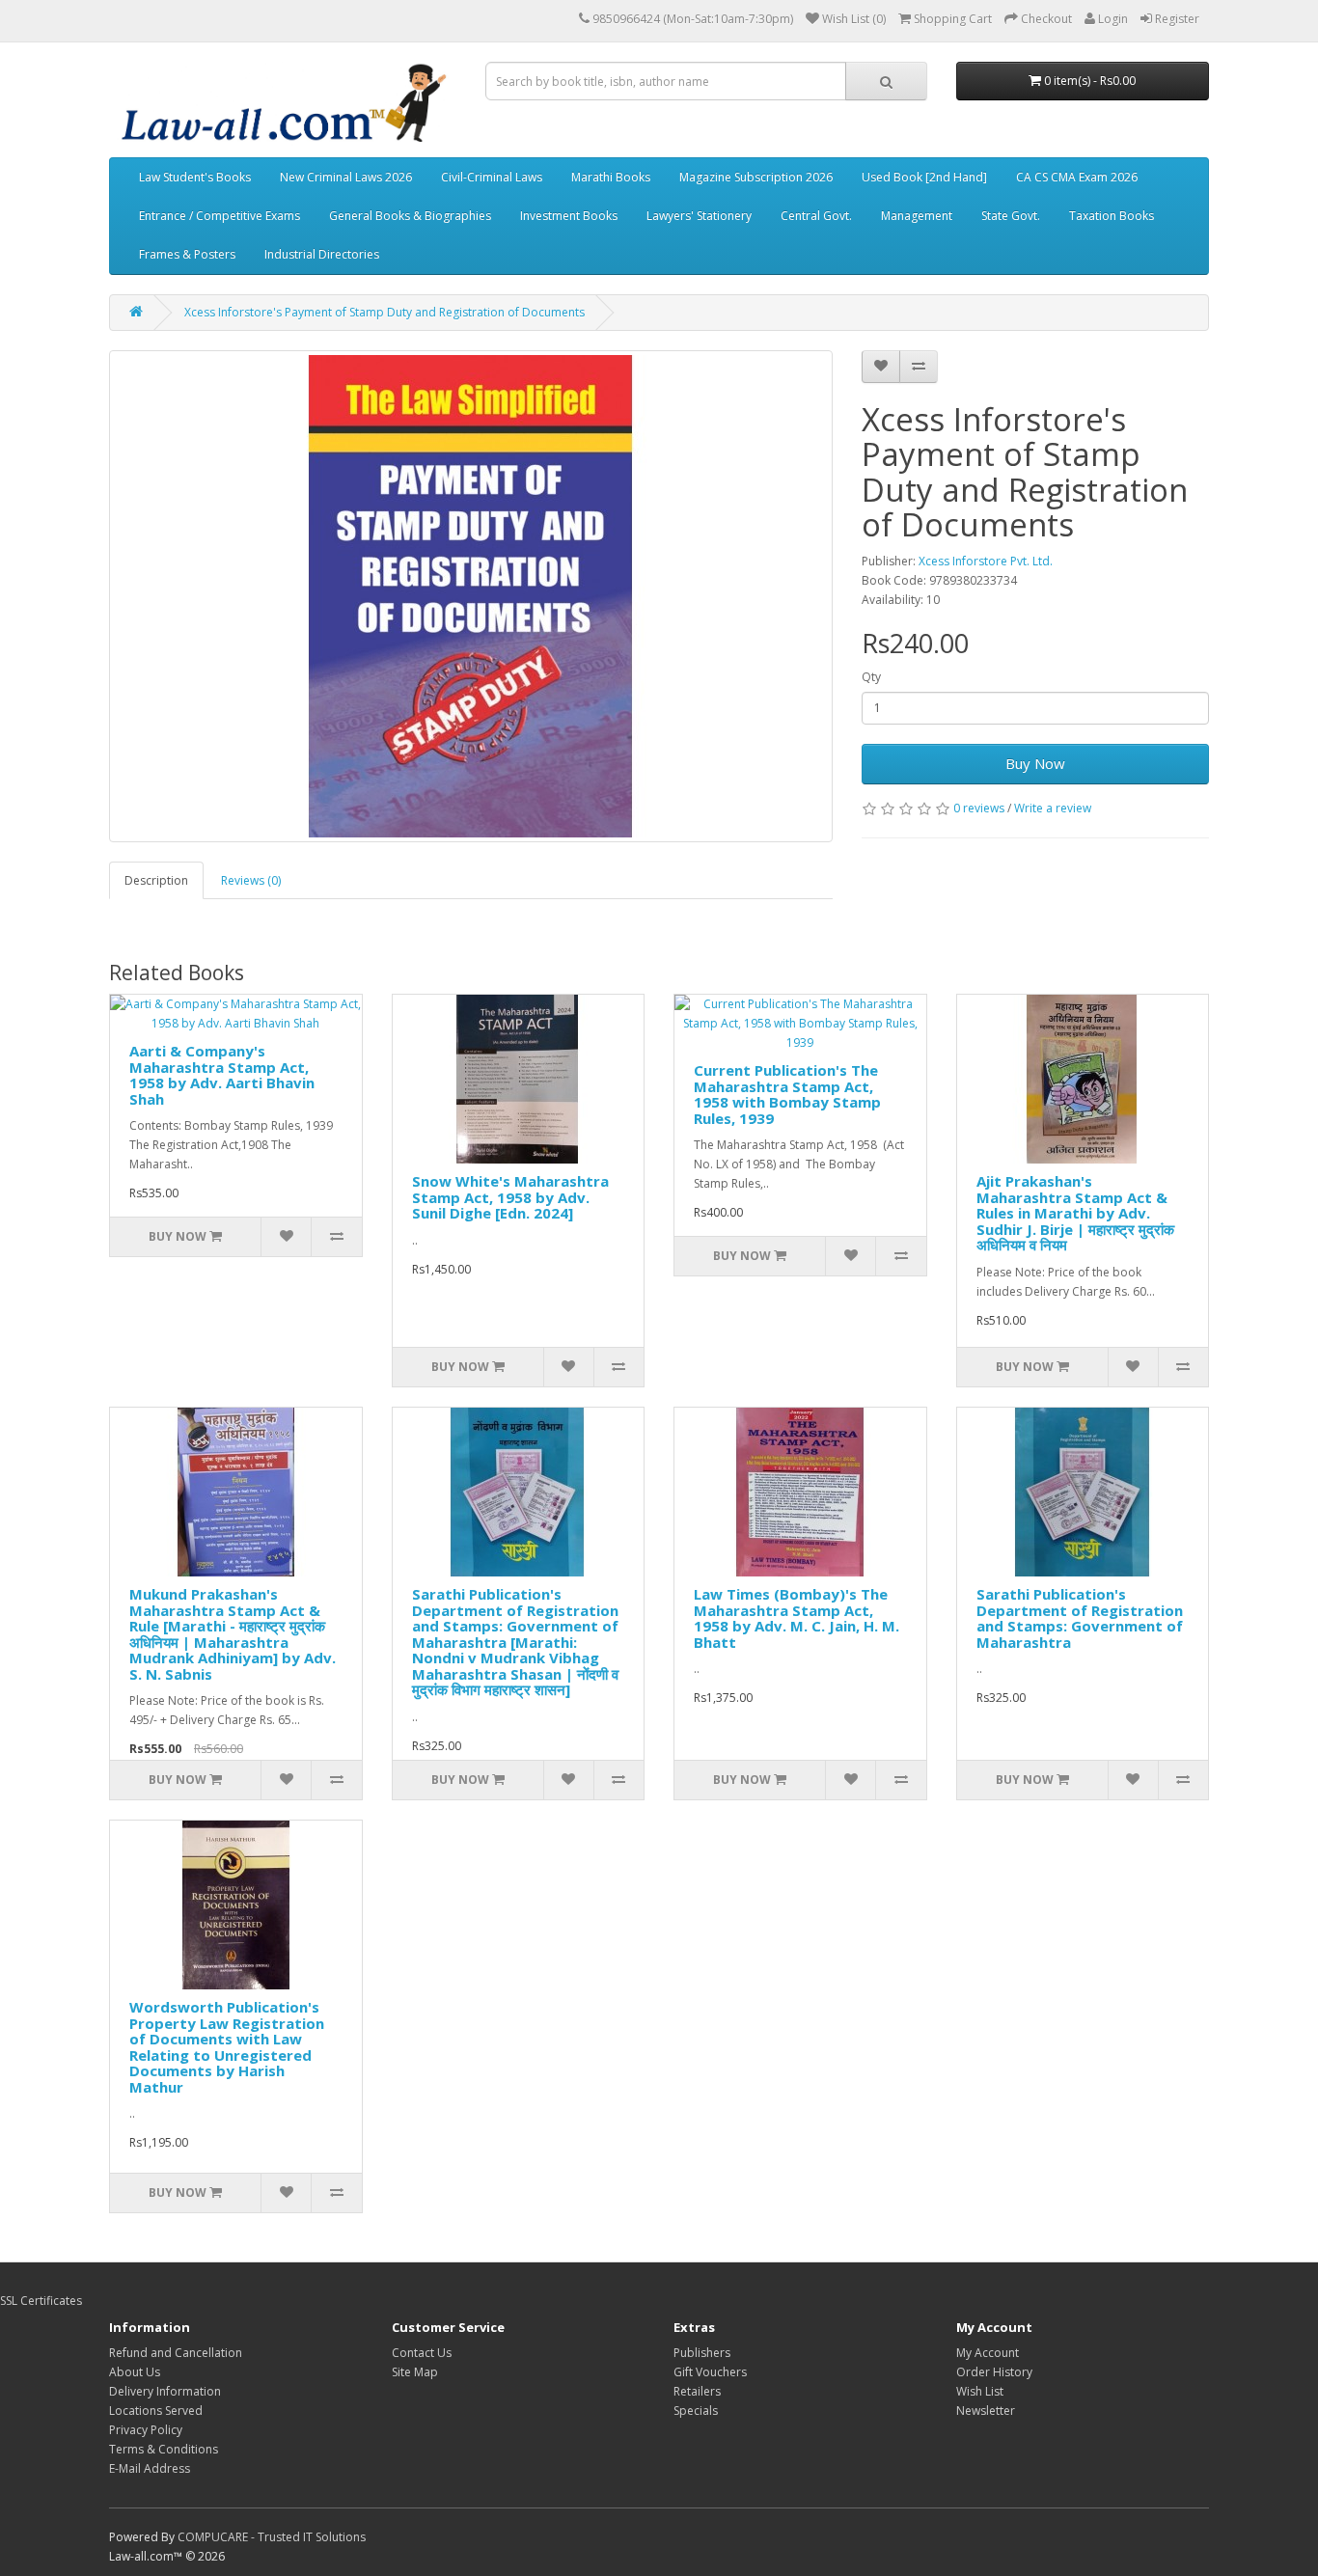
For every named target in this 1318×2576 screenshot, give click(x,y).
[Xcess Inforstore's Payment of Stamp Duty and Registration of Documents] (471, 596)
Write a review (1053, 808)
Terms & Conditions (164, 2449)
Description (156, 880)
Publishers (702, 2353)
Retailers (697, 2391)
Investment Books (569, 216)
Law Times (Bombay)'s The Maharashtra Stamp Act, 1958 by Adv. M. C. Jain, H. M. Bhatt (796, 1618)
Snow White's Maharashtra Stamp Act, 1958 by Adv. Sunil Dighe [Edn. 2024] (510, 1197)
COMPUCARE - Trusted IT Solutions (272, 2537)
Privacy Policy (146, 2430)
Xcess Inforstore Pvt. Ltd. (986, 561)
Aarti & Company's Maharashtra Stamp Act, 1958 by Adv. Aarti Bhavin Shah (222, 1075)
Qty (871, 677)
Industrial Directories (322, 254)
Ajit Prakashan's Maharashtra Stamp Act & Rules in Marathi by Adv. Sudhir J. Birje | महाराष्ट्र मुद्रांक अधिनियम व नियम (1075, 1213)
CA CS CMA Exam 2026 (1077, 177)
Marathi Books (611, 177)
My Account (988, 2353)
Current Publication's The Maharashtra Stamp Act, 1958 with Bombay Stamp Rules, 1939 (787, 1094)
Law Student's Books (195, 177)
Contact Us (422, 2353)
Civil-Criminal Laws (492, 177)
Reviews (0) (251, 880)
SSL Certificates (41, 2301)
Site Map (415, 2372)
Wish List (980, 2391)
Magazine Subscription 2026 (756, 177)
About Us (135, 2372)
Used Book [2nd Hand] (924, 177)
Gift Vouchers (710, 2372)
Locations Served (156, 2411)
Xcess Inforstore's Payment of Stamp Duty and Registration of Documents (384, 312)
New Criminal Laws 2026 (346, 177)
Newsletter (986, 2411)
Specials (696, 2411)
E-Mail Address (150, 2468)
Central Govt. (816, 216)
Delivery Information (165, 2391)
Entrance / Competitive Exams (220, 216)
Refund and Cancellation (176, 2353)
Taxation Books (1112, 216)
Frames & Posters (187, 254)
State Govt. (1011, 216)
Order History (994, 2372)
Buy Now (1035, 763)
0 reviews (979, 808)
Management (917, 216)
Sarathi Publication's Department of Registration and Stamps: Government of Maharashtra (1080, 1618)
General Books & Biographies (410, 216)
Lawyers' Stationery (699, 216)
